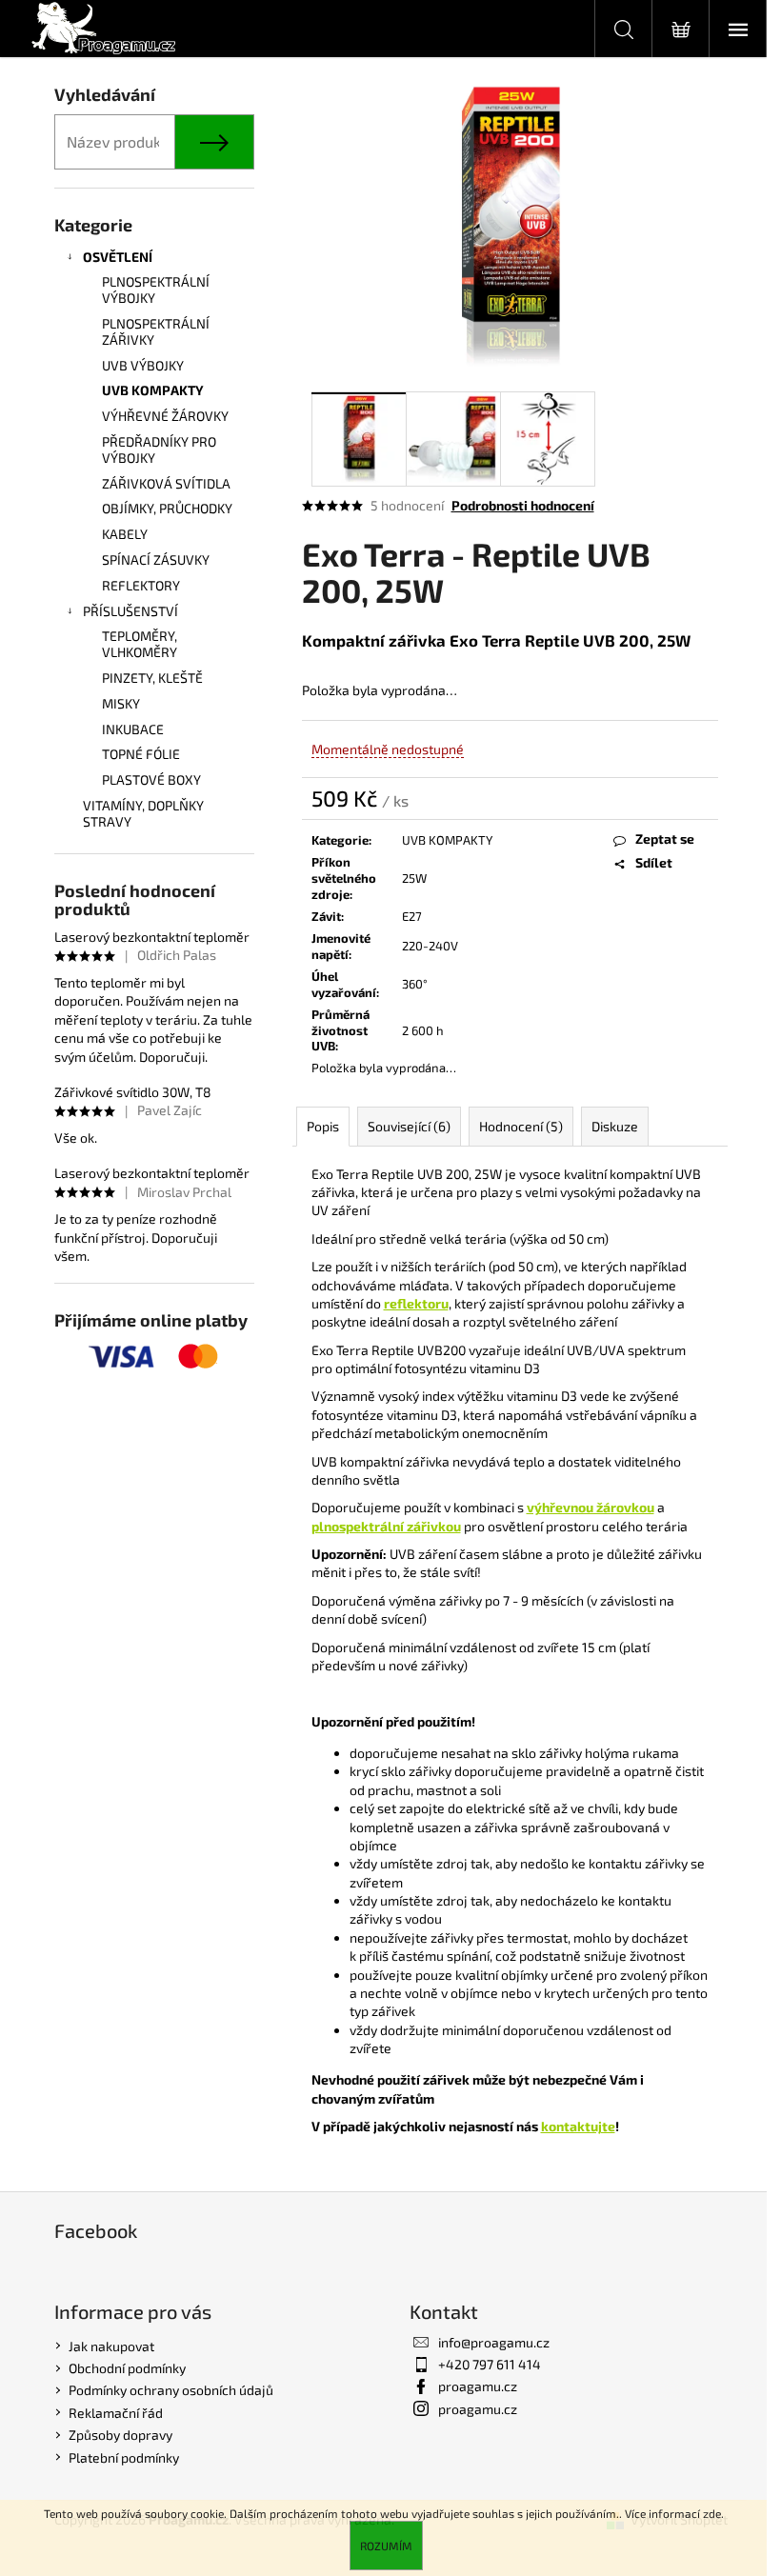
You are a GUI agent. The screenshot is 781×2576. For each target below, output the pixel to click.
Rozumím (386, 2546)
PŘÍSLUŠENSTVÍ (130, 611)
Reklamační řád (116, 2413)
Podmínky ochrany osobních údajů (171, 2390)
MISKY (121, 703)
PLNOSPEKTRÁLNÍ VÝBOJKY (156, 290)
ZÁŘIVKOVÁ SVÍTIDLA (166, 483)
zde (712, 2513)
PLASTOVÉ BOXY (151, 779)
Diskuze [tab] (615, 1126)
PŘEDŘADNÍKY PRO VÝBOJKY (159, 449)
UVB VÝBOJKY (143, 365)
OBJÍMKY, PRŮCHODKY (167, 508)
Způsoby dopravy (120, 2435)
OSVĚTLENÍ (118, 257)
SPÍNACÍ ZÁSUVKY (156, 559)
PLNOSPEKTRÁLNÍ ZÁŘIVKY (156, 331)
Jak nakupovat (111, 2346)
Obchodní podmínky (127, 2368)
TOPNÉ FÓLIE (141, 754)
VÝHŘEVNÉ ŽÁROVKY (165, 416)
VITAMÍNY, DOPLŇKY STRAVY (143, 813)
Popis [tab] (323, 1126)
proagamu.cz (478, 2386)
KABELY (125, 534)
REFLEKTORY (141, 585)
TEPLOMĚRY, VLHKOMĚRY (140, 644)
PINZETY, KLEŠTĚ (152, 678)
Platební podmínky (124, 2457)
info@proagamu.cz (494, 2342)
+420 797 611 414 (490, 2364)
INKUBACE (133, 729)
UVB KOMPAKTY (153, 390)
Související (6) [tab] (409, 1126)
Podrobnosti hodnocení (523, 505)
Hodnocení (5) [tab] (521, 1126)
